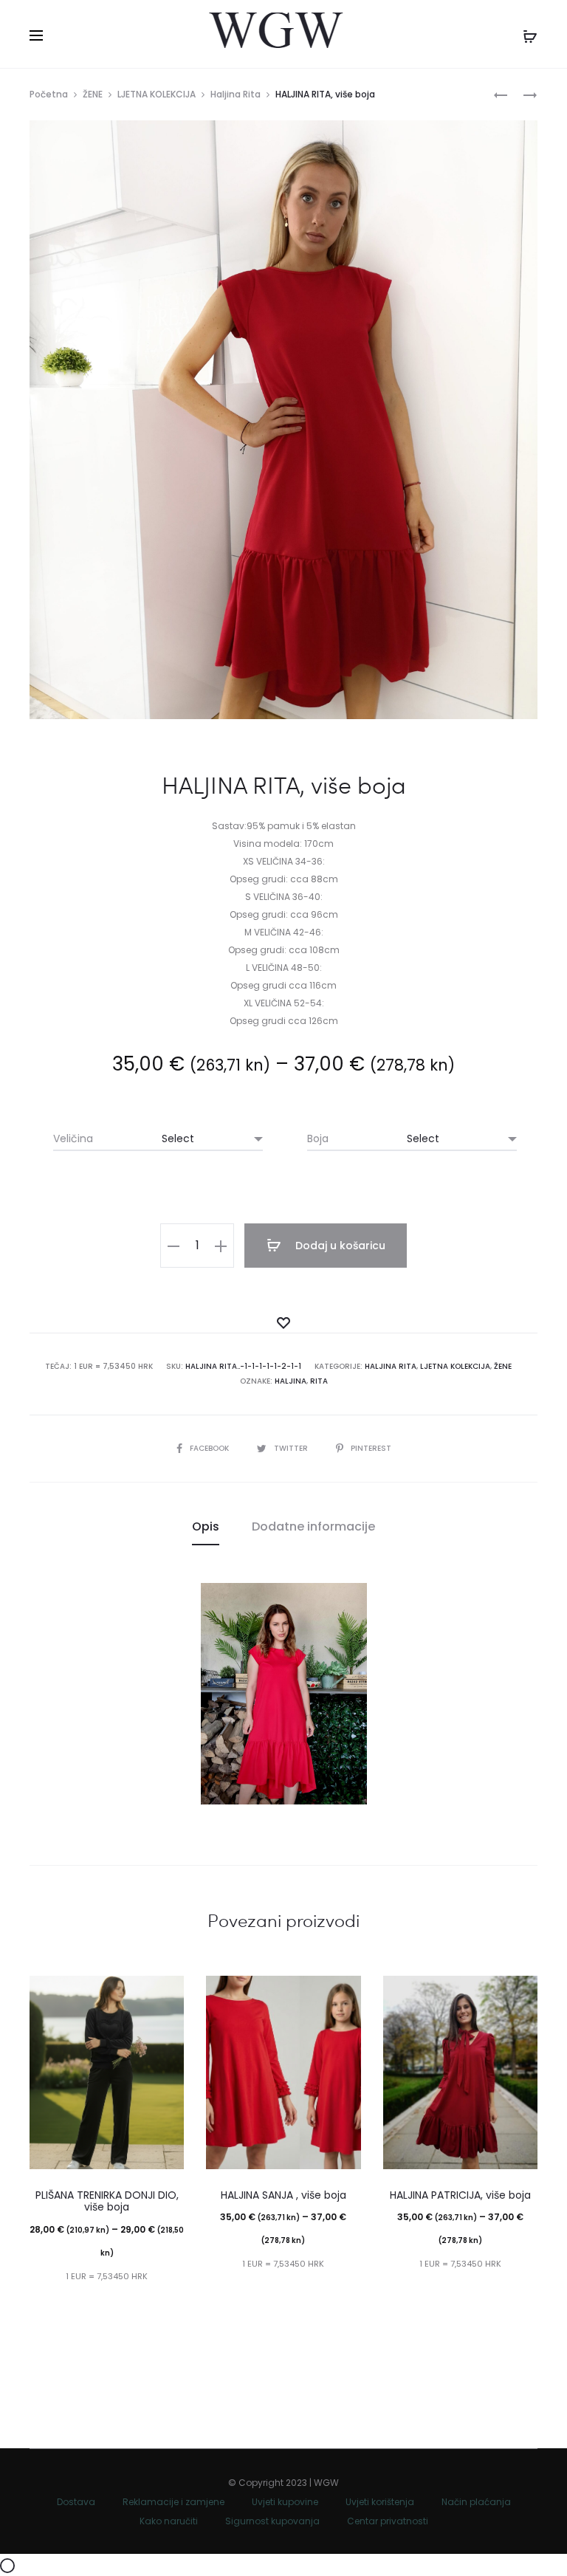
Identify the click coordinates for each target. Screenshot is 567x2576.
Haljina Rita (236, 94)
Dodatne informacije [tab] (313, 1526)
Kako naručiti (169, 2521)
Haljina (291, 1381)
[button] (173, 1246)
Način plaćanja (476, 2502)
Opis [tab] (206, 1526)
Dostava (76, 2502)
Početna (49, 94)
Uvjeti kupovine (285, 2502)
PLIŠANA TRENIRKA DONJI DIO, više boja (107, 2201)
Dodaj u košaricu (339, 1246)
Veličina (73, 1138)
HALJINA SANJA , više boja (283, 2195)
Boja (318, 1138)
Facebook (210, 1448)
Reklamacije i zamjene (173, 2502)
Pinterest (371, 1448)
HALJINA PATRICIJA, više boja (460, 2195)
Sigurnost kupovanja (272, 2521)
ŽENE (93, 94)
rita (319, 1381)
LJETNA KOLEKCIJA (157, 94)
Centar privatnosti (388, 2521)
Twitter (292, 1448)
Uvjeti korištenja (380, 2502)
